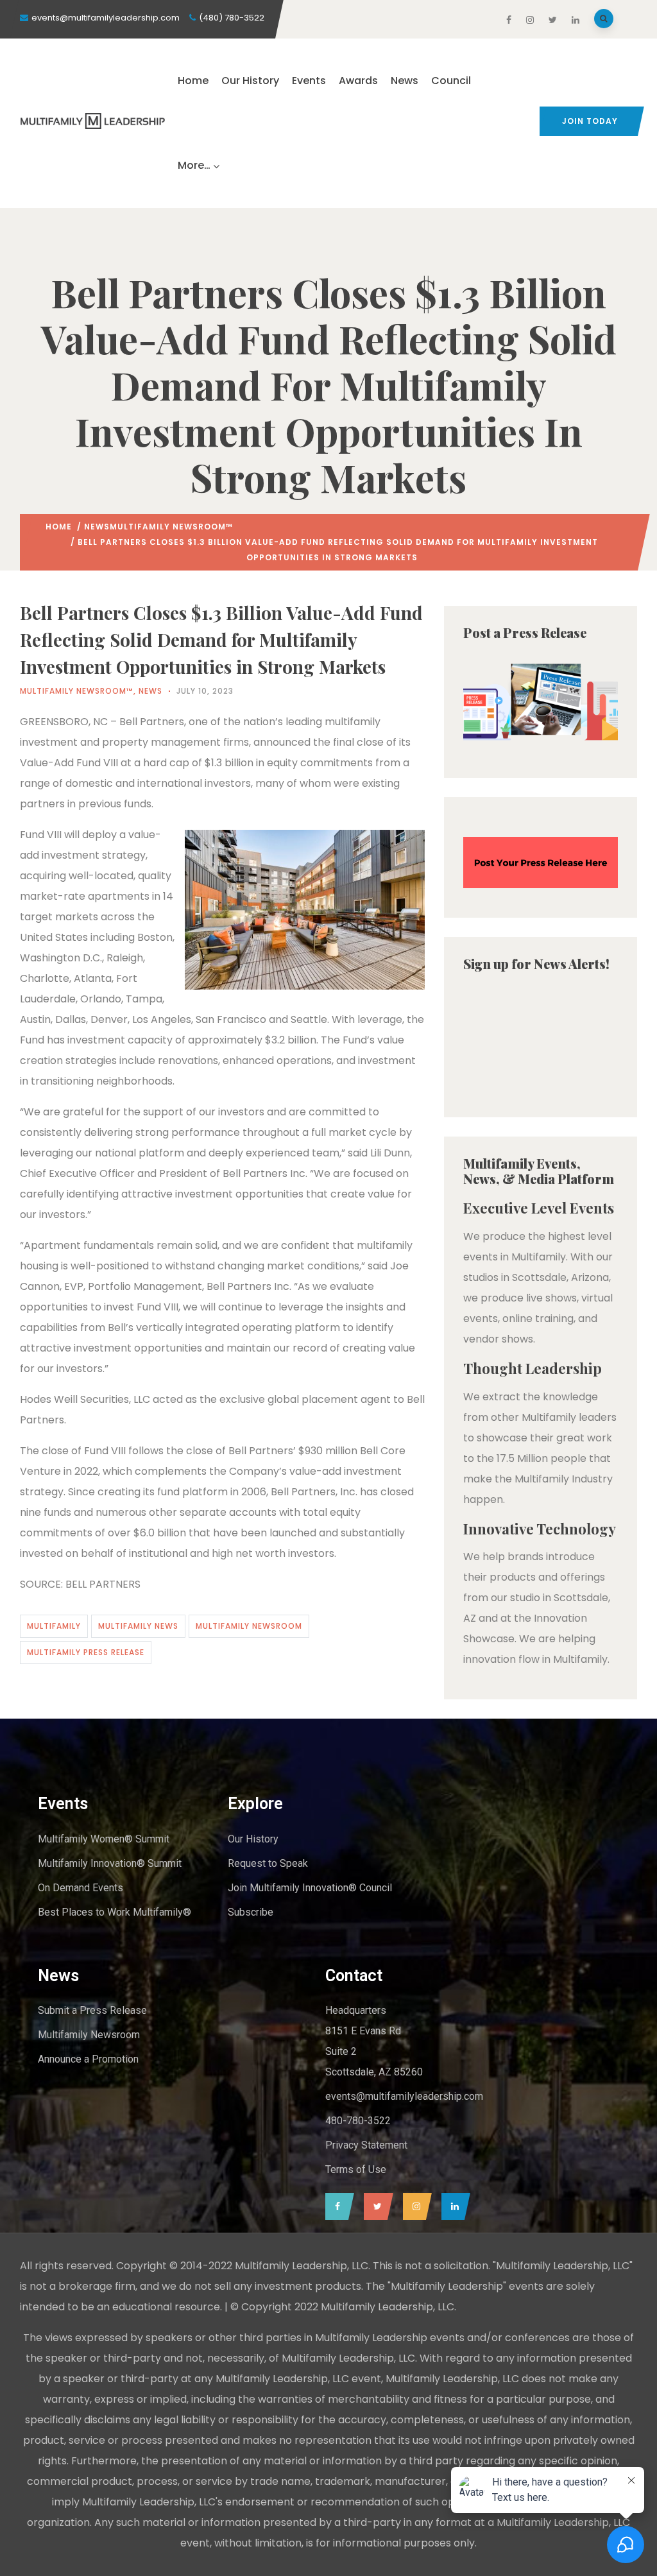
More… (194, 165)
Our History (250, 81)
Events (309, 81)
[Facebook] (337, 2206)
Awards (358, 81)
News (405, 81)
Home (193, 81)
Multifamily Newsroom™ (171, 527)
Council (451, 81)
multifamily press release (86, 1652)
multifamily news (138, 1626)
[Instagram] (414, 2206)
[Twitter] (375, 2206)
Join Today (590, 121)
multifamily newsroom (249, 1626)
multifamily (54, 1626)
